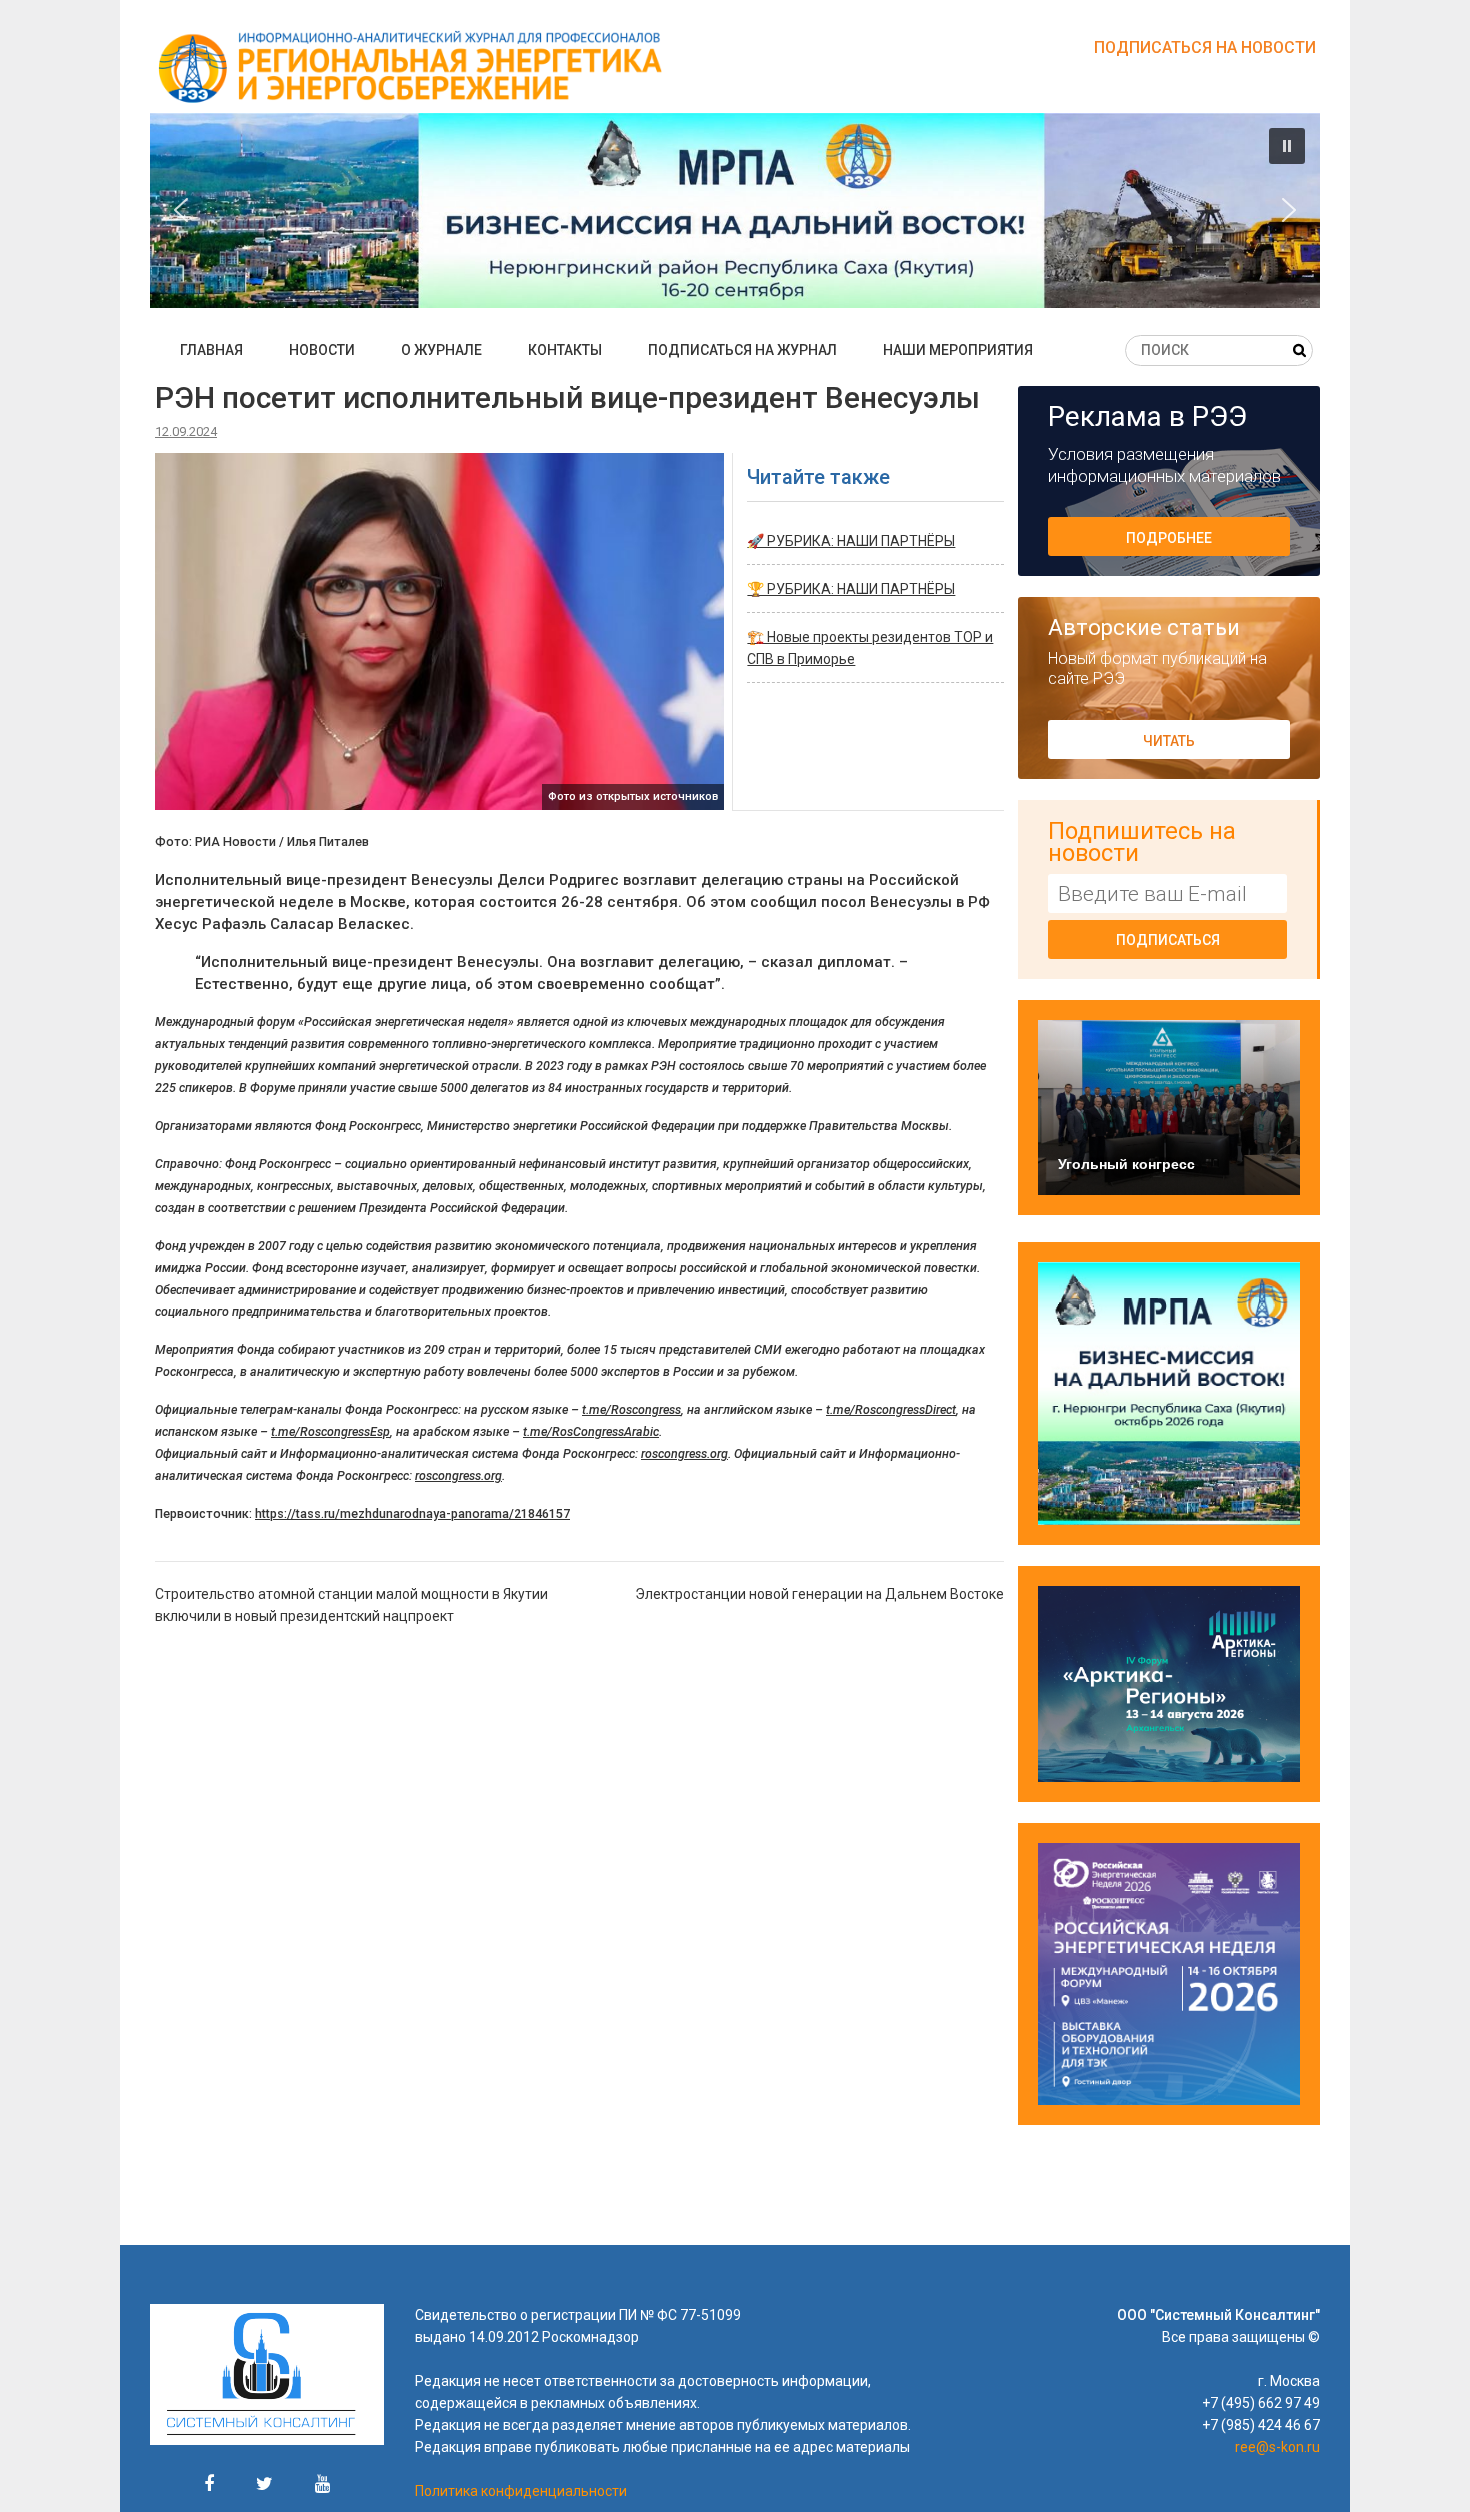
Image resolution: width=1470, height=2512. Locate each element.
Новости (322, 350)
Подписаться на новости (1205, 47)
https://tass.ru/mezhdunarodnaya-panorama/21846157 (412, 1513)
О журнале (441, 350)
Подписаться (1168, 940)
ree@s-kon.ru (1277, 2447)
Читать (1169, 741)
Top (1422, 2464)
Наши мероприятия (958, 350)
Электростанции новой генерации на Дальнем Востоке (819, 1594)
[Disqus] (579, 1898)
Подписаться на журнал (742, 350)
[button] (735, 210)
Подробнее (1169, 538)
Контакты (565, 350)
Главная (211, 350)
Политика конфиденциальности (521, 2491)
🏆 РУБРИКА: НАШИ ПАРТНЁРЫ (851, 589)
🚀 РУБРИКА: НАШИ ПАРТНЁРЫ (851, 541)
